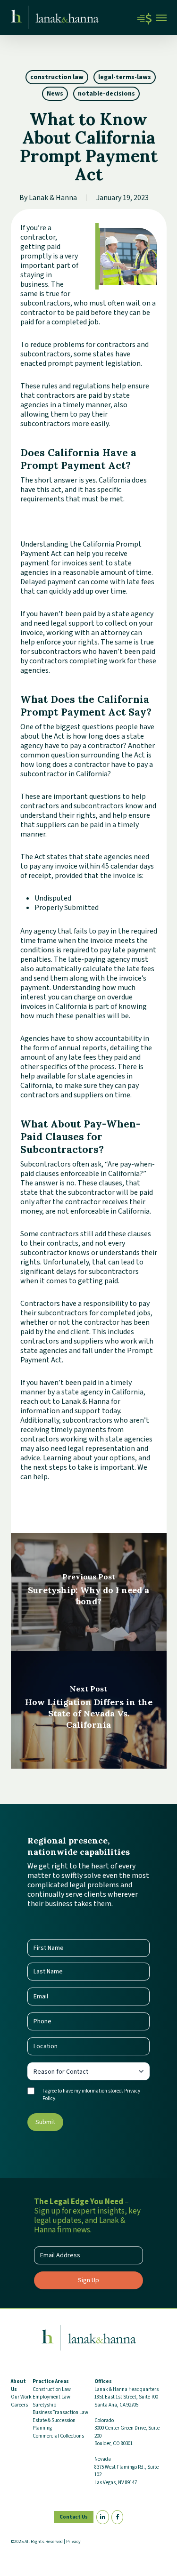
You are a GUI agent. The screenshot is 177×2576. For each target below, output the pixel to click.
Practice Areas (51, 2381)
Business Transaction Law (60, 2412)
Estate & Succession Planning (54, 2424)
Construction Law (52, 2389)
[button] (161, 17)
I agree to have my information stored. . (91, 2095)
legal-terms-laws (125, 77)
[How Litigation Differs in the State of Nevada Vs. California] (89, 1710)
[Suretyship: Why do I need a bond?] (89, 1592)
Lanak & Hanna (53, 198)
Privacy (73, 2542)
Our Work (21, 2397)
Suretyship (45, 2405)
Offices (103, 2381)
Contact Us (74, 2517)
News (55, 94)
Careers (19, 2405)
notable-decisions (106, 94)
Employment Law (51, 2397)
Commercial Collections (58, 2436)
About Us (18, 2385)
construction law (57, 77)
